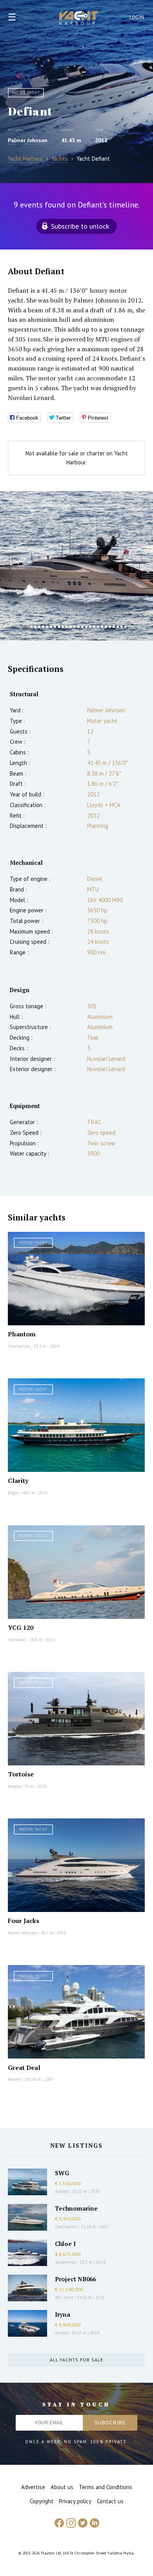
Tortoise (21, 1774)
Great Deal (24, 2068)
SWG (62, 2173)
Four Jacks (24, 1921)
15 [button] (82, 627)
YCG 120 (21, 1627)
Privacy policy (75, 2501)
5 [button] (43, 627)
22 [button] (110, 627)
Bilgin (14, 1493)
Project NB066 (75, 2279)
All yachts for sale (76, 2360)
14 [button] (78, 627)
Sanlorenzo (66, 2262)
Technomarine (76, 2208)
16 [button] (86, 627)
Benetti (15, 2079)
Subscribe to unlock (80, 226)
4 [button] (39, 627)
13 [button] (75, 627)
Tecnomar (17, 1640)
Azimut (62, 2191)
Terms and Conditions (106, 2487)
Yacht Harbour (79, 19)
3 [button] (35, 627)
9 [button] (59, 627)
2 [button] (31, 627)
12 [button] (71, 627)
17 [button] (90, 627)
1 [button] (27, 627)
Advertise (33, 2487)
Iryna (63, 2314)
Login (137, 17)
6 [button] (47, 627)
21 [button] (106, 627)
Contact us (110, 2501)
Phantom (22, 1334)
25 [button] (122, 627)
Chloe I (65, 2244)
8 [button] (55, 627)
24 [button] (118, 627)
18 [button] (94, 627)
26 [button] (126, 627)
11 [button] (67, 627)
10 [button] (63, 627)
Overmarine (20, 1346)
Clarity (18, 1481)
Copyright (42, 2501)
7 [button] (51, 627)
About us (62, 2487)
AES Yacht (64, 2297)
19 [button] (98, 627)
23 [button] (114, 627)
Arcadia (14, 1786)
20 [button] (102, 627)
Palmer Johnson (28, 140)
